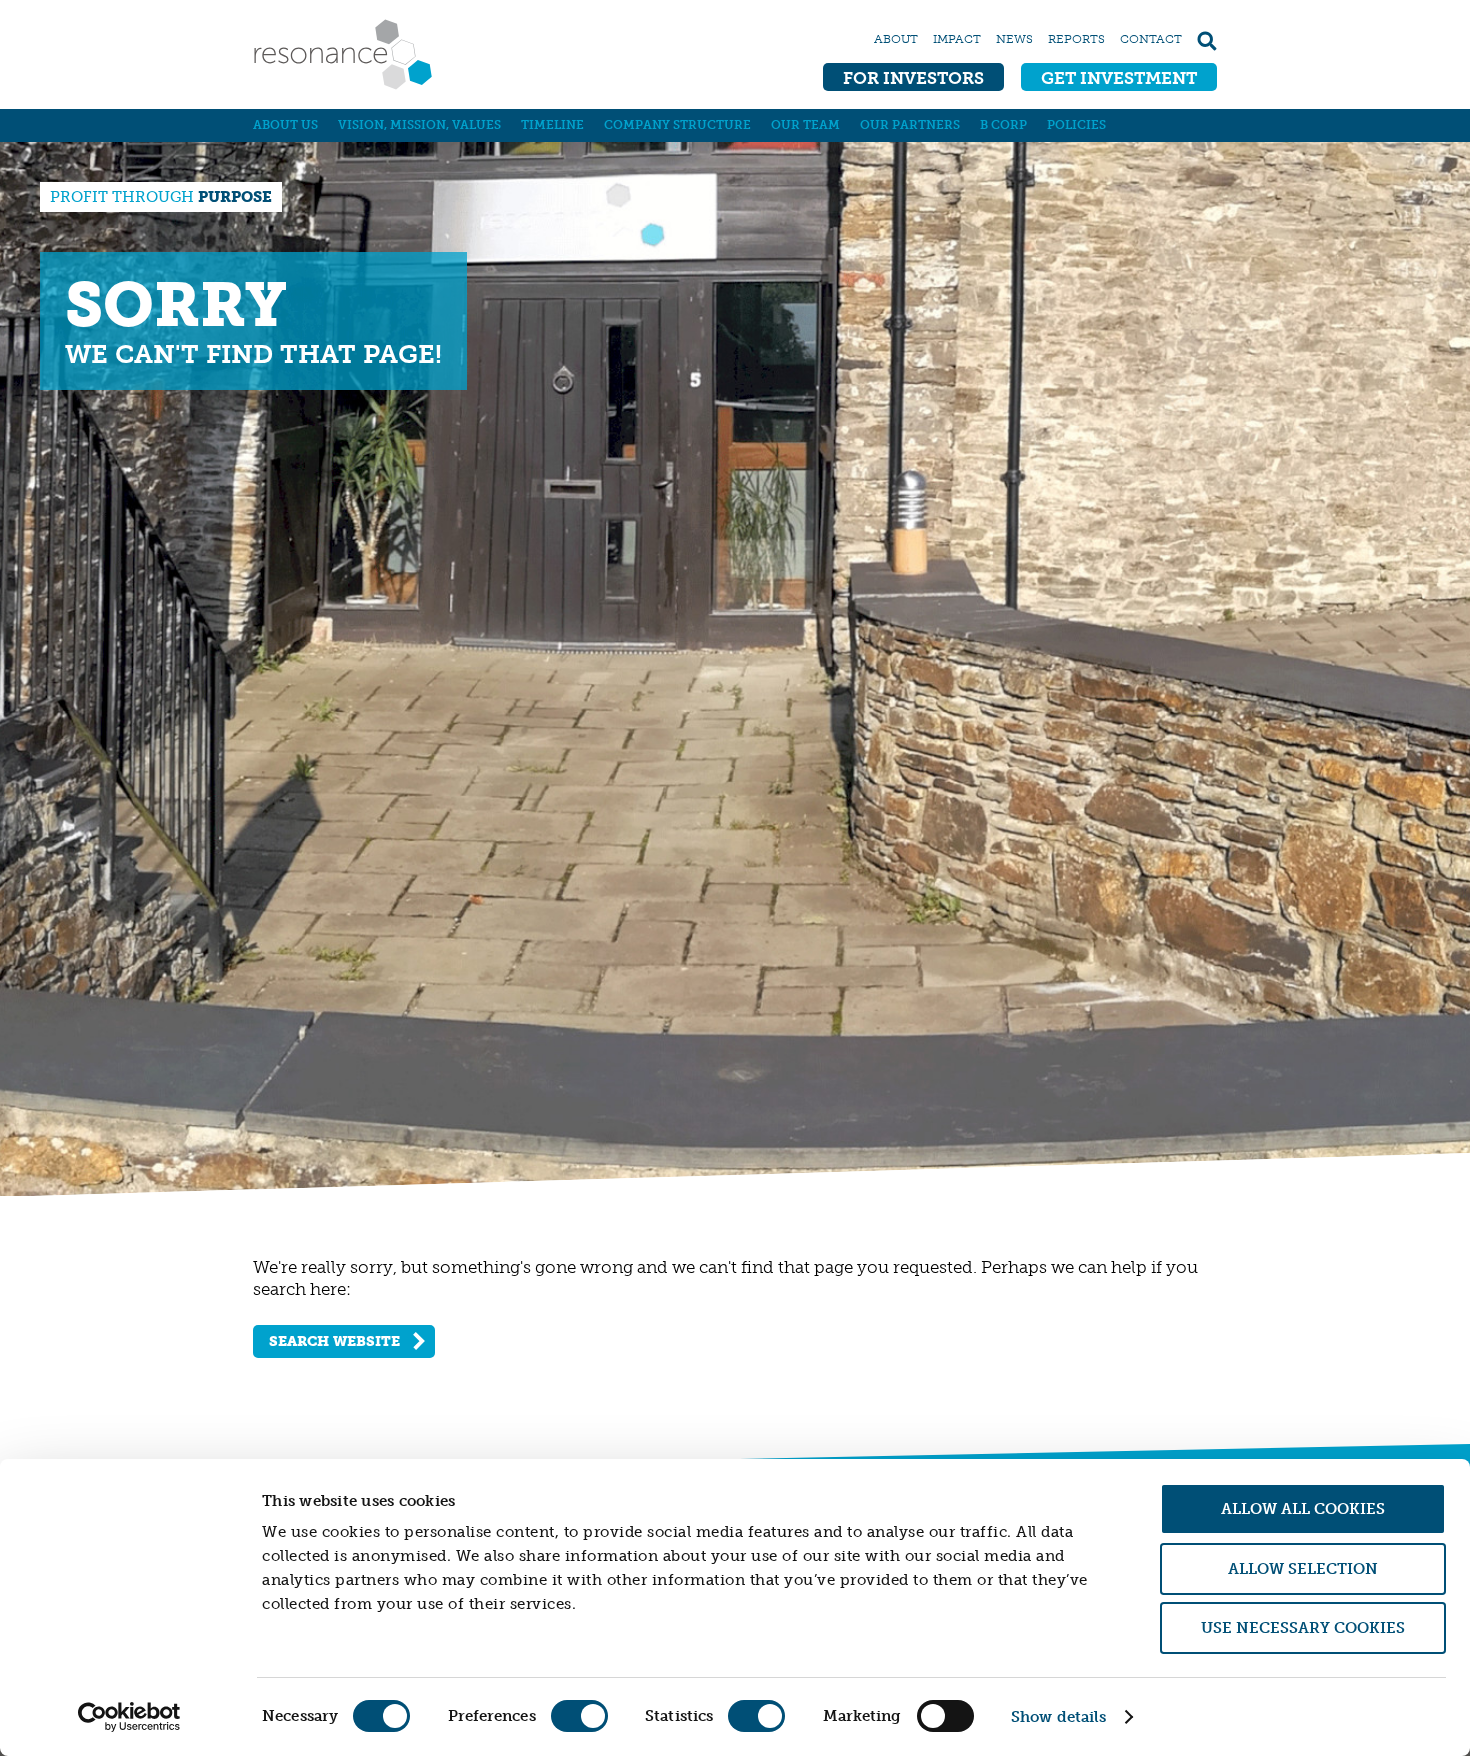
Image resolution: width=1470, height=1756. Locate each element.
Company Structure (677, 125)
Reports (1076, 39)
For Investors (913, 78)
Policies (1076, 125)
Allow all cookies (1303, 1509)
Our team (805, 125)
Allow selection (1303, 1569)
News (1014, 39)
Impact (957, 39)
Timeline (552, 125)
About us (285, 125)
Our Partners (910, 125)
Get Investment (1119, 78)
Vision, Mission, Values (419, 125)
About (896, 39)
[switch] (579, 1716)
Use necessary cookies (1303, 1628)
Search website (334, 1341)
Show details (1058, 1717)
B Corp (1003, 125)
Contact (1151, 39)
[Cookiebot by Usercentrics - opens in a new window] (129, 1717)
